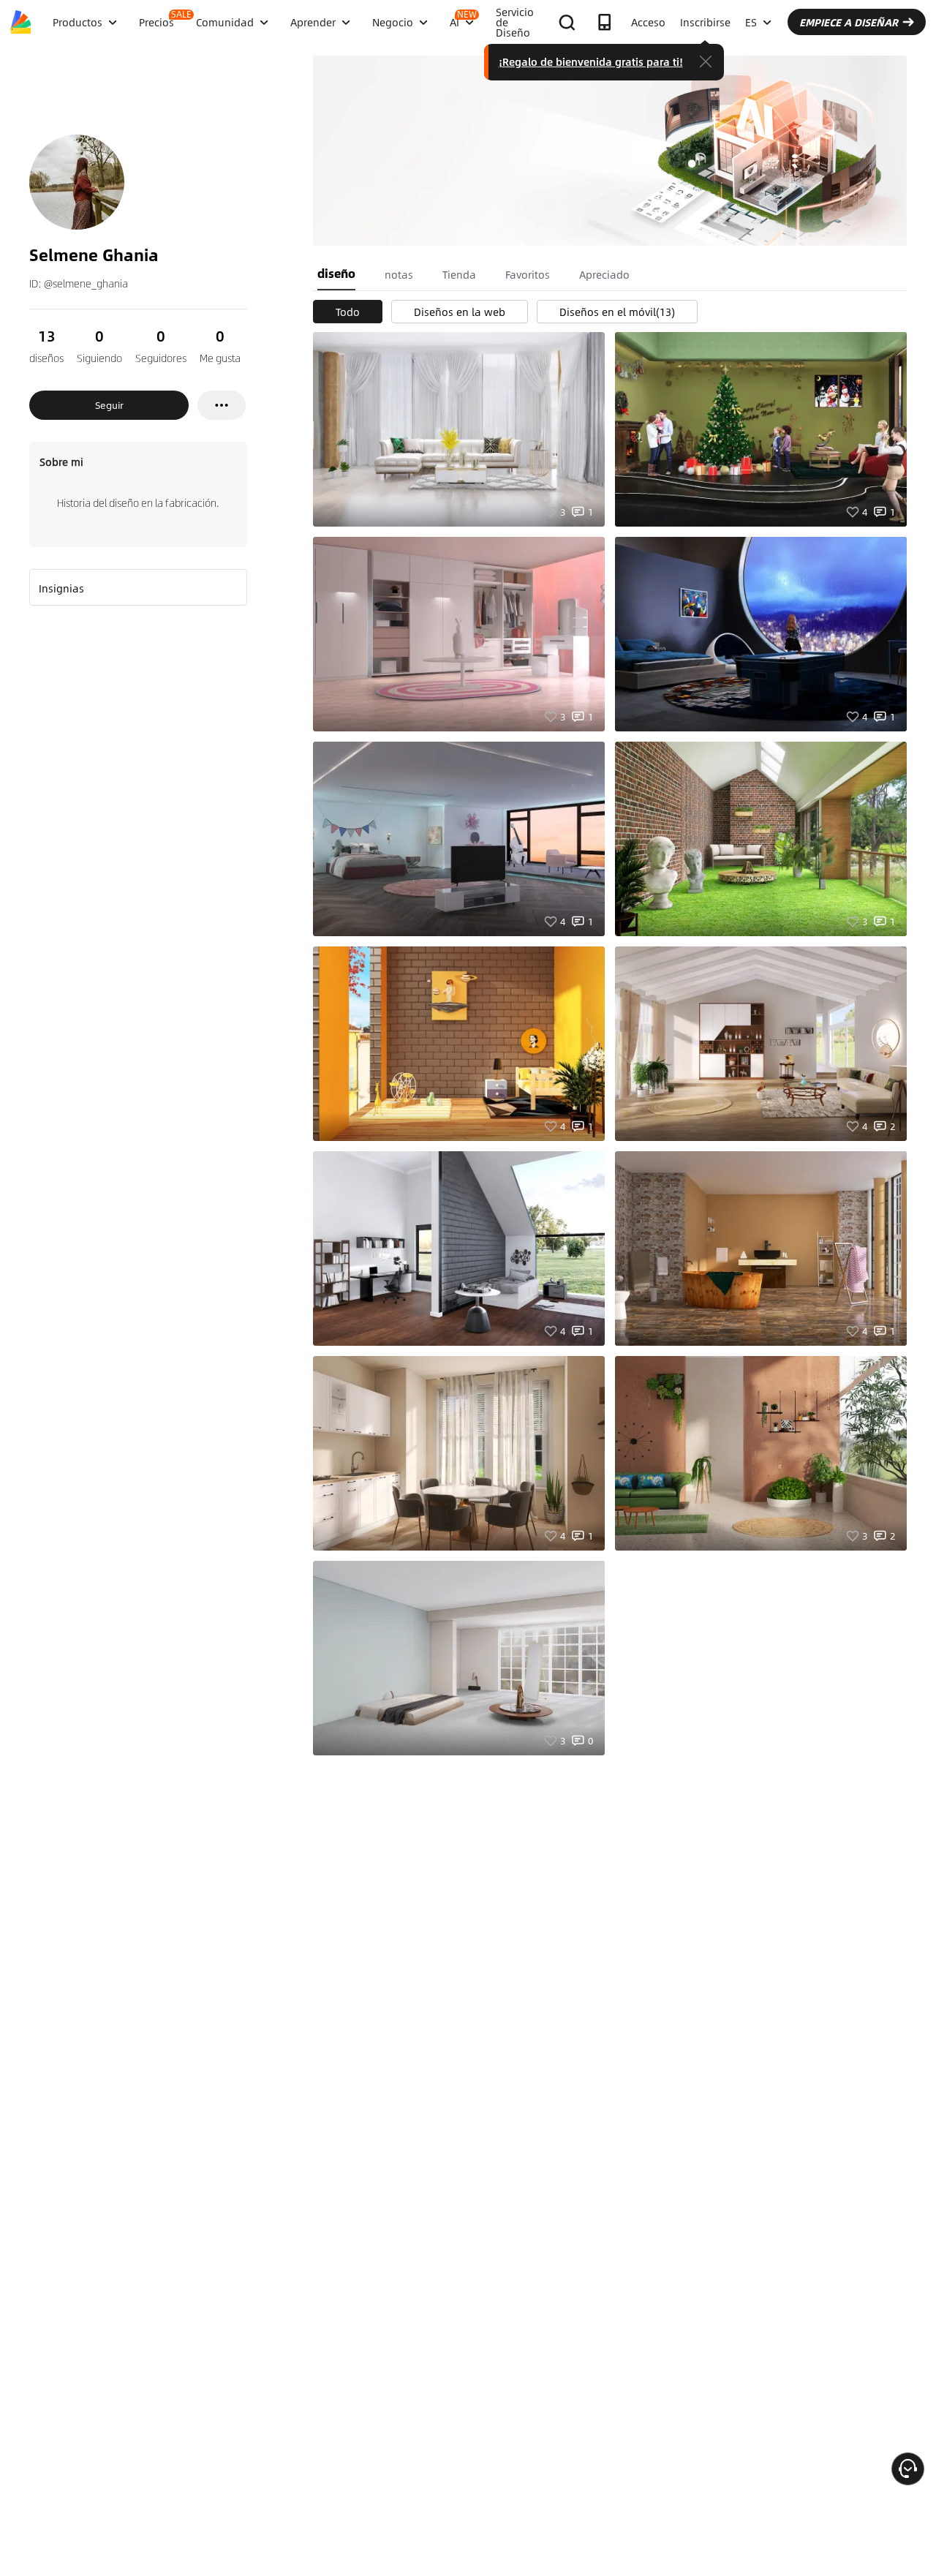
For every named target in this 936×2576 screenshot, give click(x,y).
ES (751, 22)
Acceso (648, 22)
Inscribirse (705, 22)
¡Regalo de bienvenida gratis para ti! (591, 61)
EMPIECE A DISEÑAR (849, 22)
